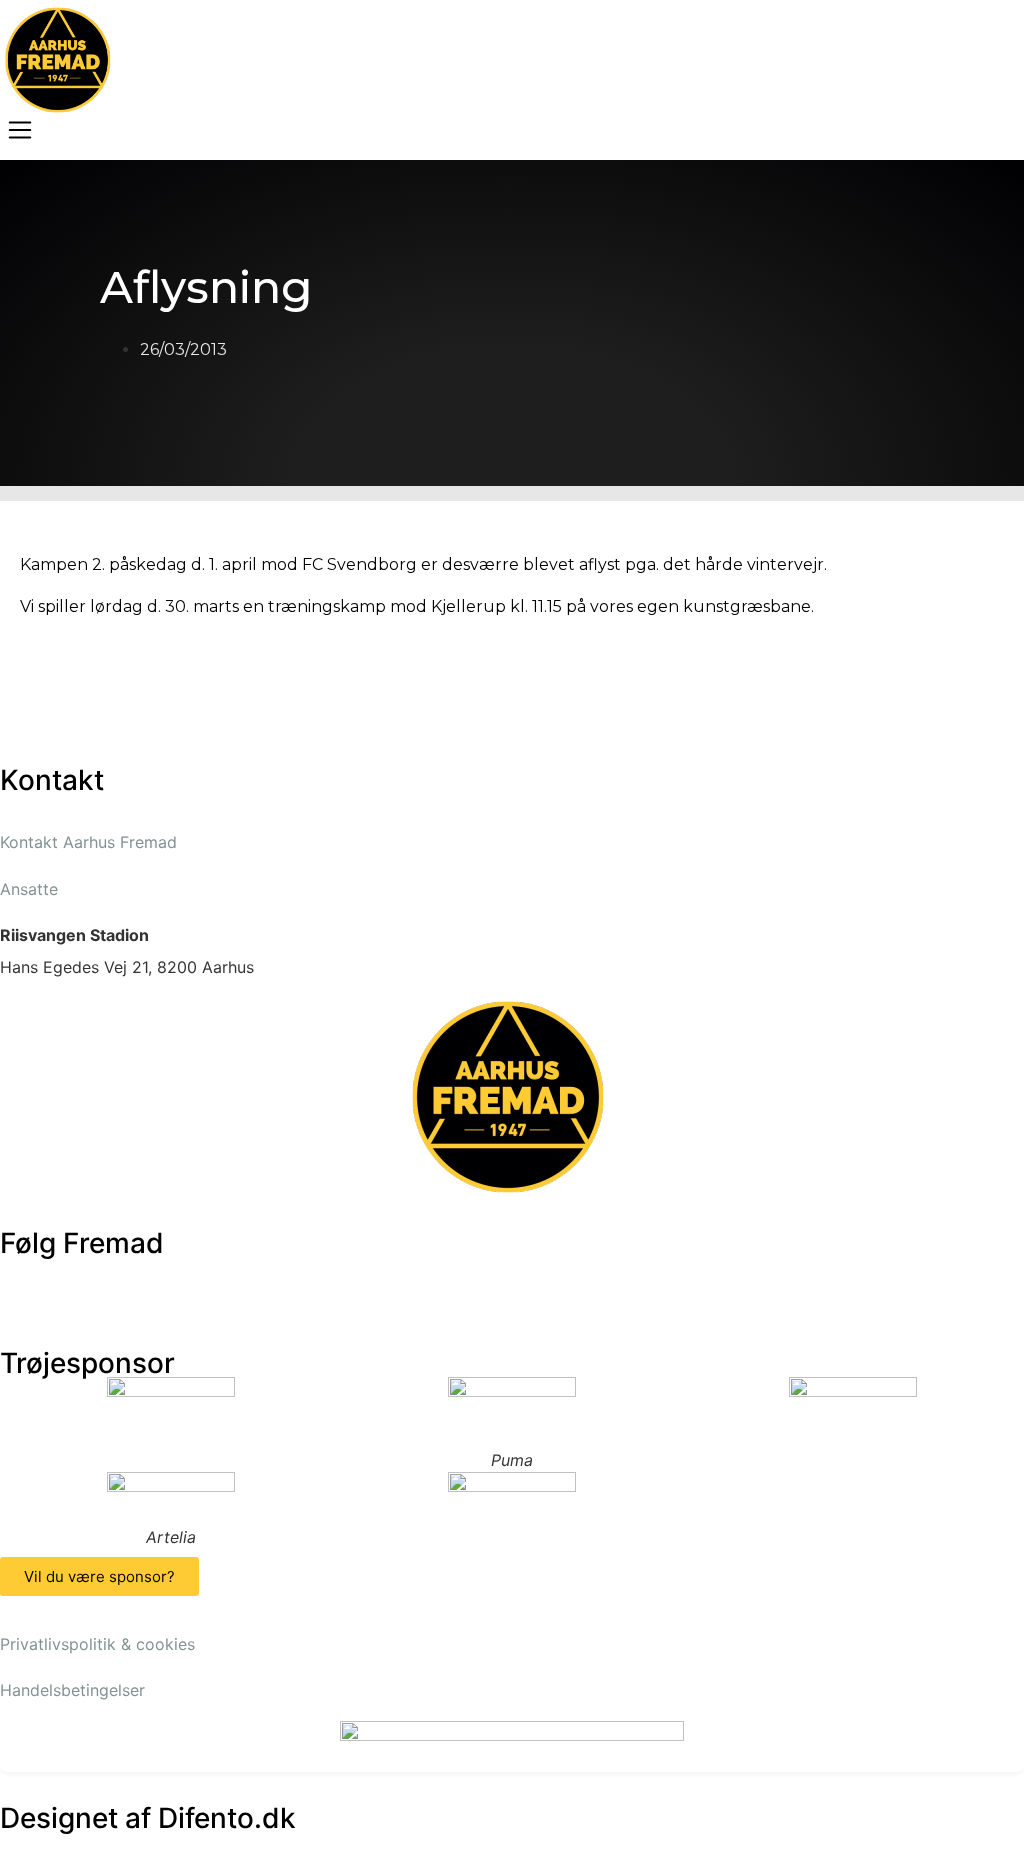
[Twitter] (80, 1282)
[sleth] (170, 1404)
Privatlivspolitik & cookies (97, 1644)
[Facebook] (25, 1282)
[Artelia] (170, 1499)
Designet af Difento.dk (148, 1818)
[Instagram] (190, 1282)
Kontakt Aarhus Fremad (88, 842)
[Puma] (511, 1413)
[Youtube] (135, 1282)
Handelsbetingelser (72, 1690)
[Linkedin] (245, 1282)
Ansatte (29, 889)
